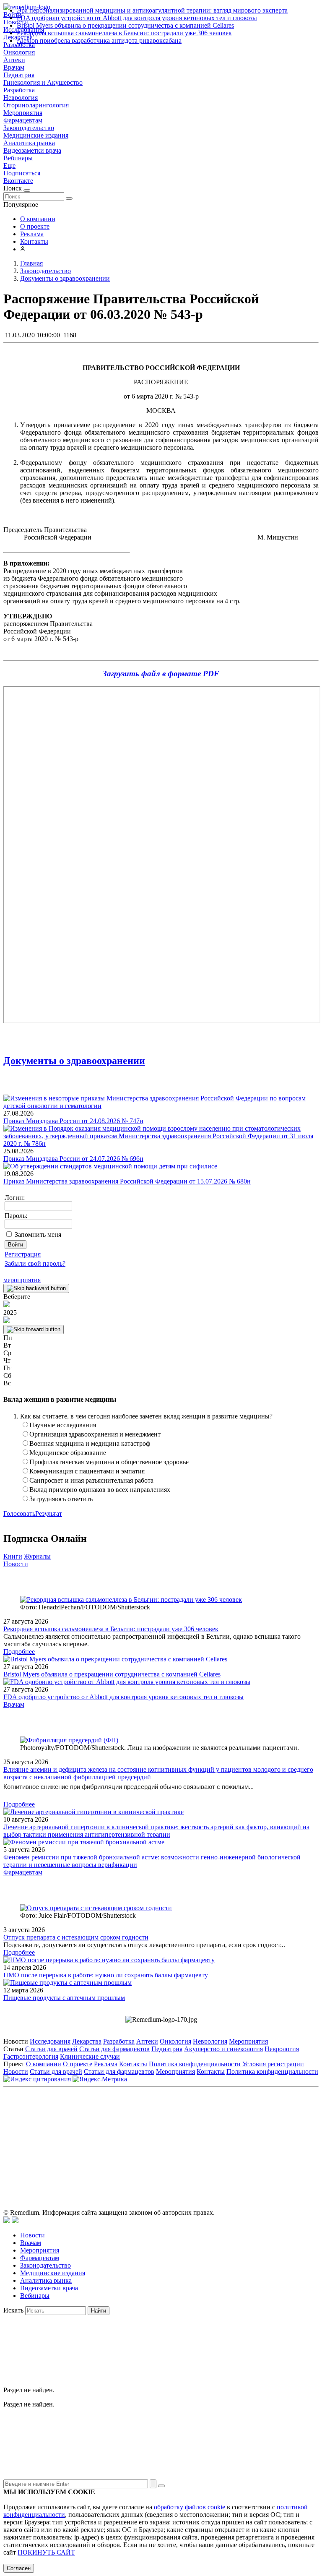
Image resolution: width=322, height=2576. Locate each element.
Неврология (21, 98)
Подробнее (19, 1652)
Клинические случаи (90, 2056)
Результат (49, 1514)
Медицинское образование (68, 1453)
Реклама (32, 234)
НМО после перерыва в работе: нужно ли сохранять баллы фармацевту (106, 1975)
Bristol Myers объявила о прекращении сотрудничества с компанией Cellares (125, 25)
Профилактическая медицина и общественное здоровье (109, 1462)
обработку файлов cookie (190, 2507)
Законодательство (29, 128)
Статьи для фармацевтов (114, 2049)
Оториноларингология (36, 105)
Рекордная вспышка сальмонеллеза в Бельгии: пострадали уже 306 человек (124, 33)
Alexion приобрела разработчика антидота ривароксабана (99, 40)
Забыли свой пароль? (35, 1263)
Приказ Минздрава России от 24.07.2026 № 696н (73, 1159)
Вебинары (18, 158)
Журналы (37, 1556)
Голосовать (19, 1514)
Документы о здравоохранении (74, 1061)
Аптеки (14, 60)
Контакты (34, 241)
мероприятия (22, 1280)
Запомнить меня (38, 1235)
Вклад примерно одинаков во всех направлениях (100, 1490)
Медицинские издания (36, 135)
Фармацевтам (23, 120)
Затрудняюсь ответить (61, 1499)
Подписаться (22, 173)
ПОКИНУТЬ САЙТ (46, 2552)
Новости (16, 1564)
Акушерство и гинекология (223, 2049)
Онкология (19, 52)
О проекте (35, 226)
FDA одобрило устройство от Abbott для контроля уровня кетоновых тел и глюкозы (137, 18)
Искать (13, 2310)
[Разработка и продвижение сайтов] (7, 2221)
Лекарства (87, 2041)
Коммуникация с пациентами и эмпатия (87, 1471)
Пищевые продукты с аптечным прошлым (64, 1998)
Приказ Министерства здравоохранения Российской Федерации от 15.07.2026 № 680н (127, 1181)
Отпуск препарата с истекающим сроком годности (76, 1937)
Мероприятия (23, 113)
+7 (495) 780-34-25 (144, 2129)
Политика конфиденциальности (195, 2064)
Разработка (19, 90)
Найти (99, 2311)
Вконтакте (18, 181)
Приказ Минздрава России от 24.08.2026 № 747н (73, 1121)
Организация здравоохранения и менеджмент (95, 1434)
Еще (9, 166)
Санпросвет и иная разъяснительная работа (91, 1480)
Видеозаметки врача (32, 150)
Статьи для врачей (51, 2049)
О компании (38, 219)
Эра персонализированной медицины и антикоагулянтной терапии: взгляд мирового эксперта (152, 10)
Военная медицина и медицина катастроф (90, 1443)
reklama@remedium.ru (253, 2129)
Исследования (50, 2041)
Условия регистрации (273, 2064)
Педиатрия (19, 75)
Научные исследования (63, 1425)
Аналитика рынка (29, 143)
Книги (13, 1556)
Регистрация (23, 1254)
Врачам (14, 67)
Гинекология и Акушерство (43, 82)
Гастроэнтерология (31, 2056)
